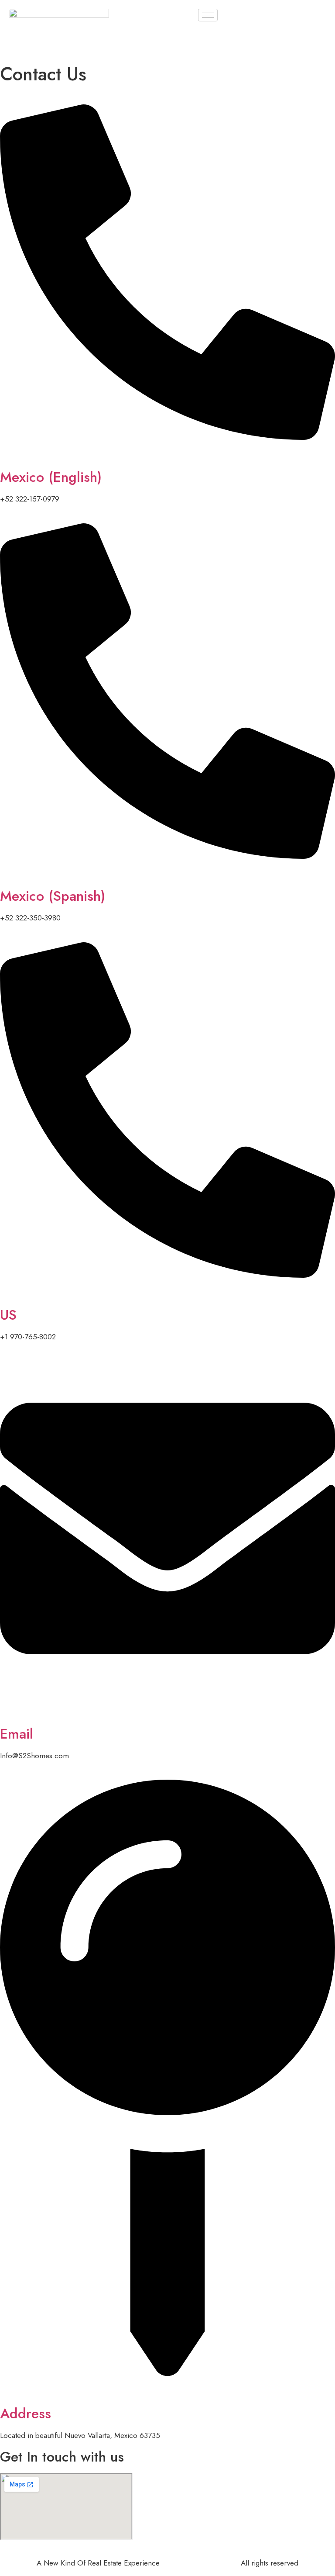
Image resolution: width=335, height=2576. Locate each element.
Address (26, 2413)
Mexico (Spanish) (53, 896)
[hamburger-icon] (208, 15)
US (8, 1315)
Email (17, 1734)
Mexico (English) (51, 477)
